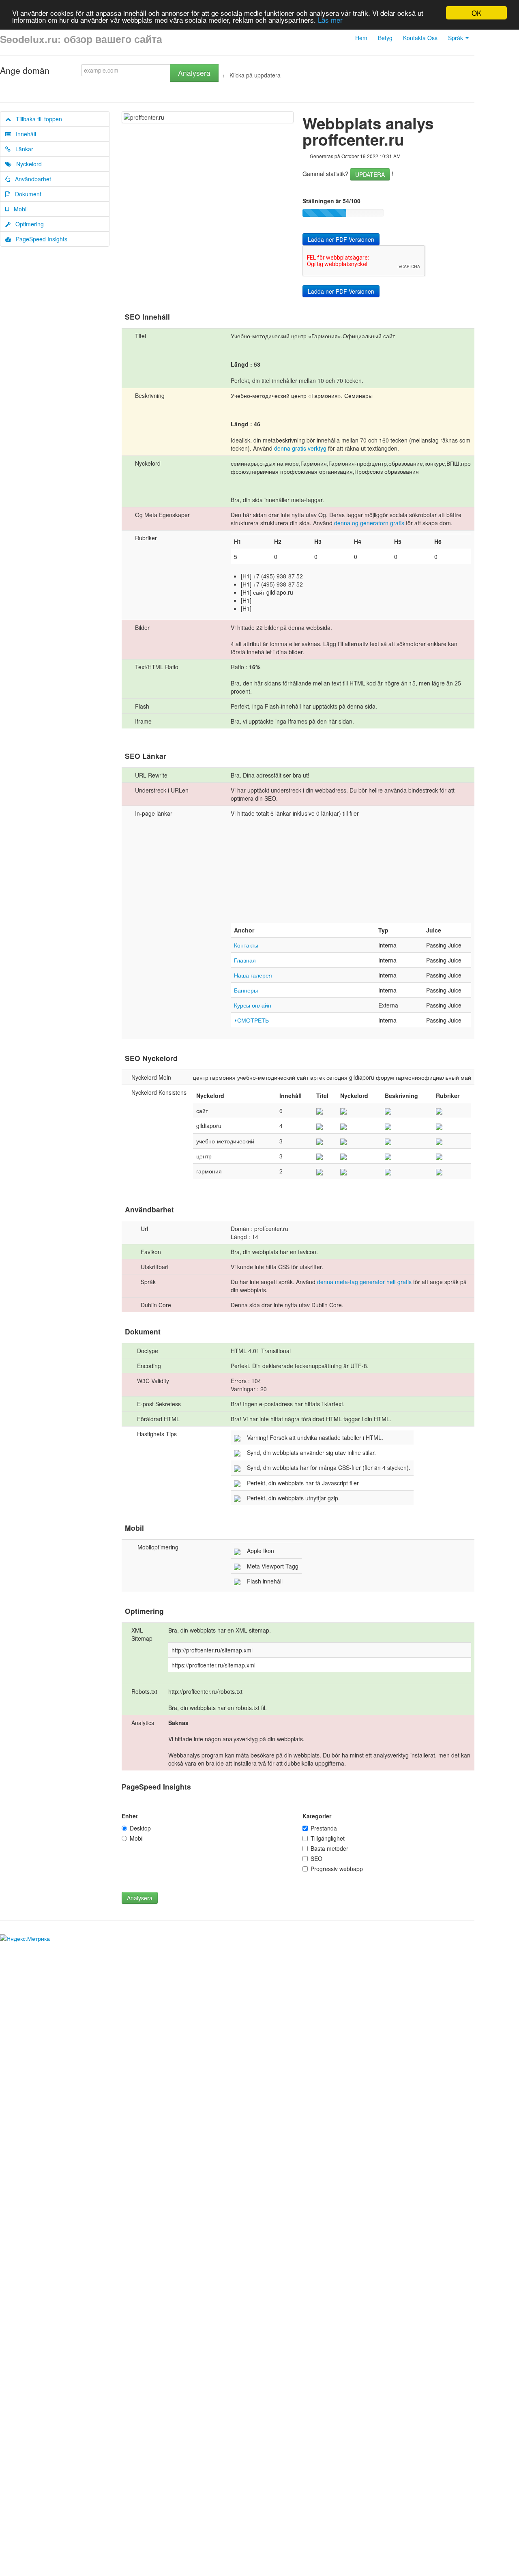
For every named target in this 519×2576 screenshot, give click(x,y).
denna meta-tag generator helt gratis (364, 1282)
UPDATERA (370, 174)
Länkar (22, 149)
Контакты (246, 945)
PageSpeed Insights (39, 239)
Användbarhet (31, 179)
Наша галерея (253, 975)
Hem (361, 38)
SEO (316, 1858)
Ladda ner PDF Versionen (341, 239)
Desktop (140, 1828)
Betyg (385, 38)
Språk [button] (456, 38)
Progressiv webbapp (337, 1869)
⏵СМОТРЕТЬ (251, 1020)
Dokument (26, 194)
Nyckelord (27, 164)
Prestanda (324, 1828)
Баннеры (246, 990)
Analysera (194, 73)
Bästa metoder (329, 1848)
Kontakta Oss (420, 38)
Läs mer (330, 20)
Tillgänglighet (328, 1838)
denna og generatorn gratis (370, 523)
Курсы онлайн (253, 1005)
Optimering (27, 224)
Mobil (18, 209)
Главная (245, 960)
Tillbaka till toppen (36, 119)
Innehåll (24, 134)
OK (476, 13)
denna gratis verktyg (300, 448)
